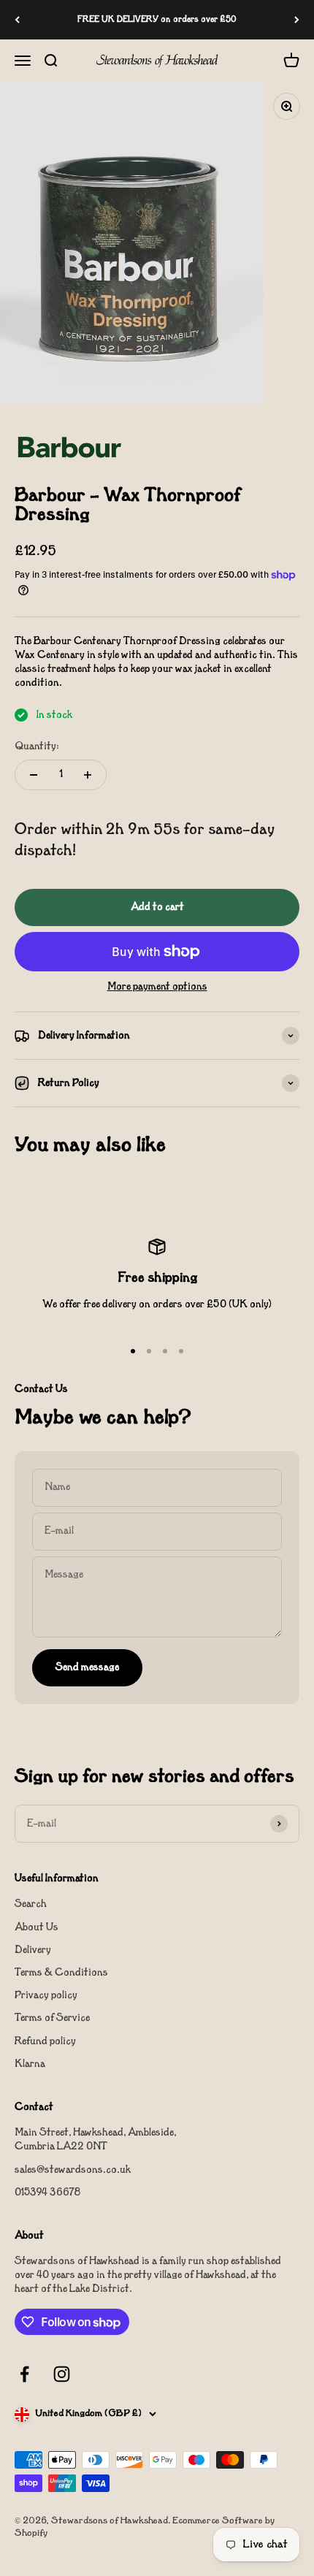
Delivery (33, 1950)
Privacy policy (46, 1996)
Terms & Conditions (61, 1973)
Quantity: (37, 747)
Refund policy (45, 2042)
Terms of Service (52, 2018)
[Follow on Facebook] (24, 2374)
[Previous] (17, 20)
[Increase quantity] (88, 775)
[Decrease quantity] (34, 775)
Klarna (30, 2064)
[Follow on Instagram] (62, 2374)
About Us (37, 1928)
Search (31, 1904)
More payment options (157, 987)
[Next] (297, 20)
